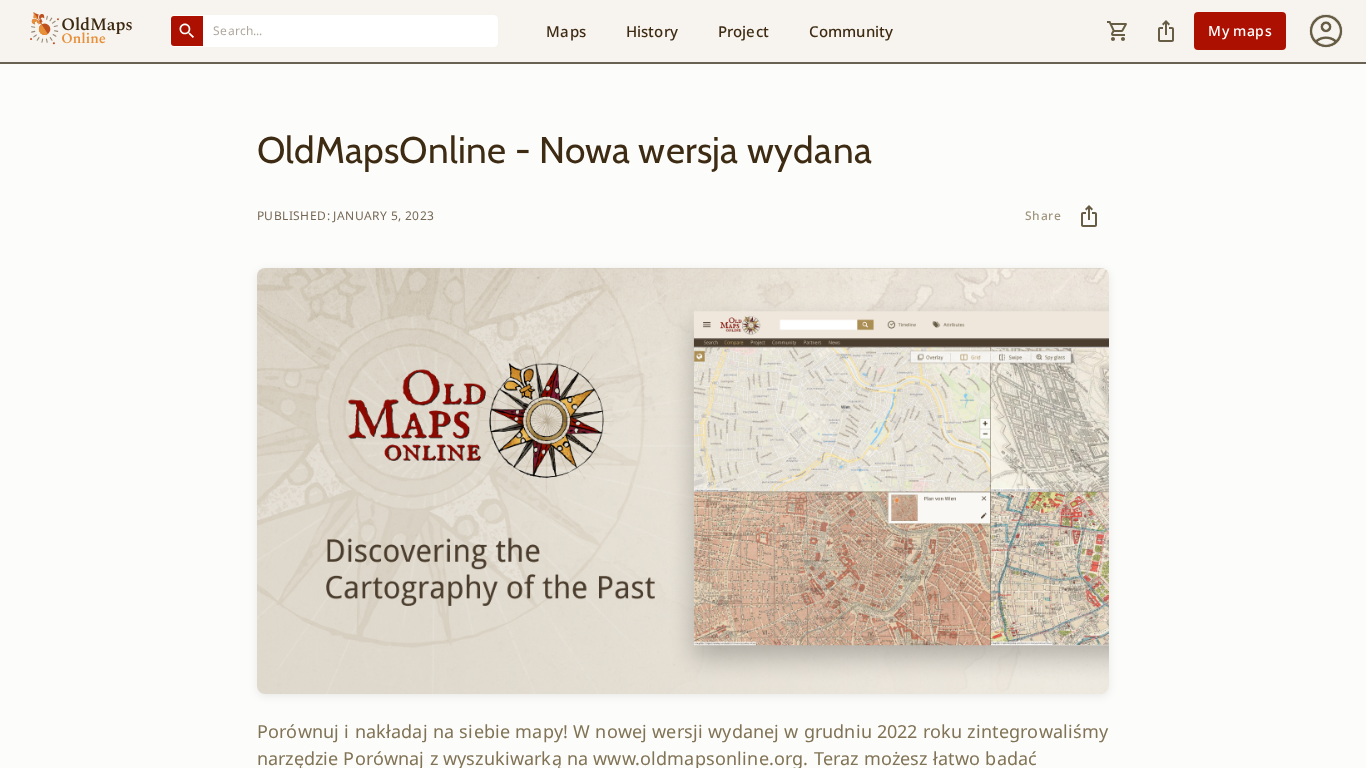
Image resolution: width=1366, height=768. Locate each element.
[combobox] (351, 30)
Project (743, 31)
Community (851, 31)
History (652, 31)
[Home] (81, 31)
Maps (566, 31)
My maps (1240, 30)
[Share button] (1166, 31)
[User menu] (1326, 31)
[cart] (1118, 31)
